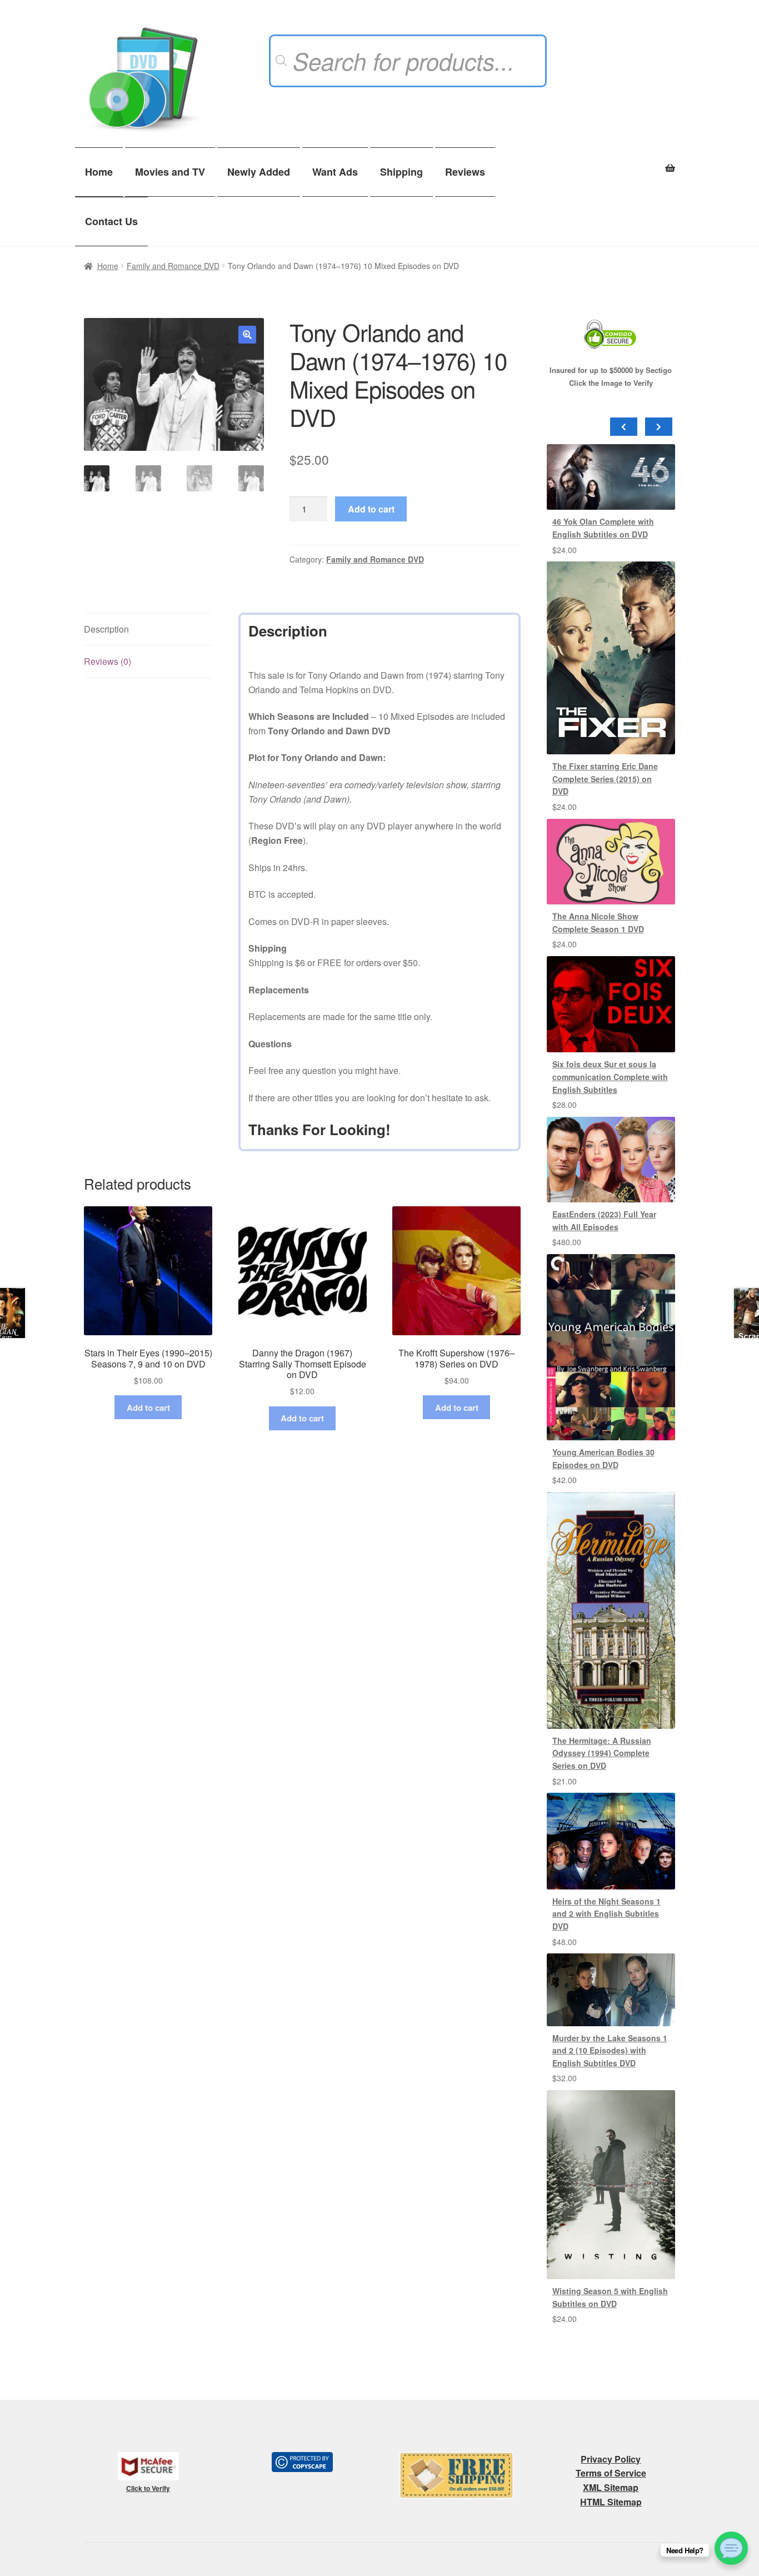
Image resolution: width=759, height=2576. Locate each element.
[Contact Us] (731, 2548)
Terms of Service (611, 2473)
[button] (247, 335)
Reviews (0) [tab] (108, 661)
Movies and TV (170, 172)
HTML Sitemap (611, 2502)
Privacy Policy (611, 2459)
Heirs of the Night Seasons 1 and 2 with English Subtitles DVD (606, 1914)
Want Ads (335, 172)
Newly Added (259, 172)
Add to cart (371, 509)
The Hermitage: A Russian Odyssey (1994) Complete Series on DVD (602, 1753)
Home (99, 172)
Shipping (401, 172)
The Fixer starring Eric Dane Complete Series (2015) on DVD (605, 779)
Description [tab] (106, 629)
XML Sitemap (611, 2487)
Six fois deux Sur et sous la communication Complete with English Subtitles (610, 1076)
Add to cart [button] (148, 1408)
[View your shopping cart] (611, 162)
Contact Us (111, 221)
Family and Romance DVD (173, 266)
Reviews (465, 172)
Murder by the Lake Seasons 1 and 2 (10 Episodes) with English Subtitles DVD (610, 2050)
